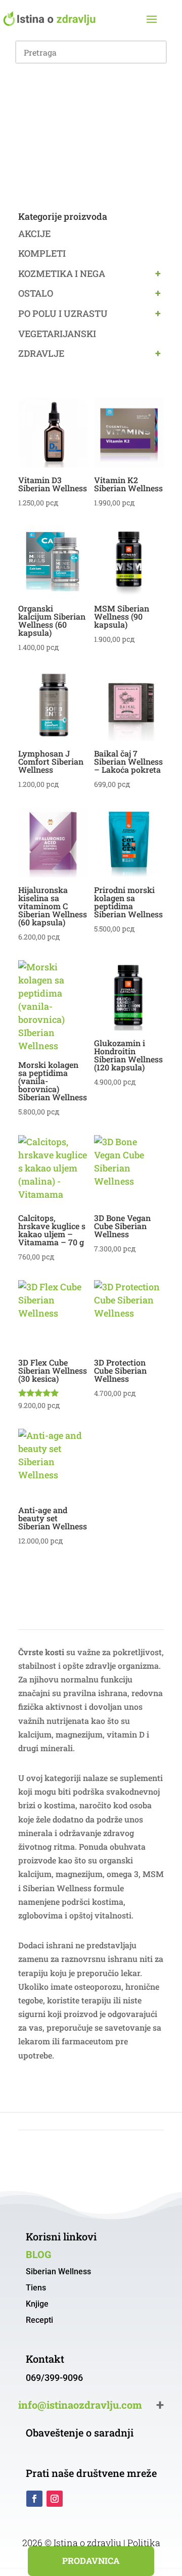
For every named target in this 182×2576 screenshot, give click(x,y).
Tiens (36, 2288)
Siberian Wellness (58, 2271)
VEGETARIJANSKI (57, 334)
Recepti (39, 2320)
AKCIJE (34, 233)
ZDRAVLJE (41, 353)
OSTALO (36, 293)
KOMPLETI (42, 253)
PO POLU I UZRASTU (63, 313)
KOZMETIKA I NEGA (62, 273)
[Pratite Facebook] (34, 2499)
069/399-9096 (54, 2378)
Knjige (37, 2304)
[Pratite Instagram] (55, 2499)
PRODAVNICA (91, 2561)
